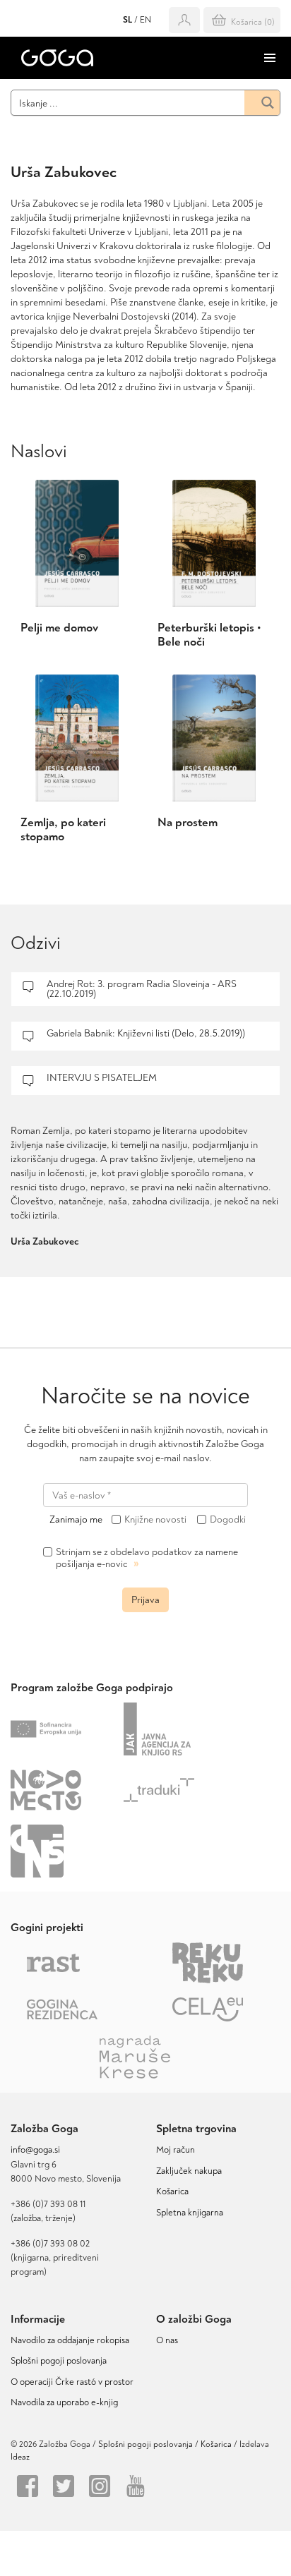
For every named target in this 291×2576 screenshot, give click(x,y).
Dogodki (228, 1520)
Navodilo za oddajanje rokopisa (72, 2340)
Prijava (145, 1600)
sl (127, 20)
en (145, 20)
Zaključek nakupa (189, 2171)
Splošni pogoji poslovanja (59, 2361)
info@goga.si (35, 2150)
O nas (167, 2340)
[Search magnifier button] (262, 103)
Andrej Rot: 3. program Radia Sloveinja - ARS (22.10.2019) (142, 989)
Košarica (172, 2191)
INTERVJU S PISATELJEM (102, 1078)
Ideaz (20, 2457)
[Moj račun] (184, 20)
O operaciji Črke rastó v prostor (72, 2382)
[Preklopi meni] (270, 58)
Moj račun (176, 2150)
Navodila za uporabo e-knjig (64, 2402)
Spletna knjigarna (190, 2213)
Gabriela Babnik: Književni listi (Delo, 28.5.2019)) (146, 1033)
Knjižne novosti (155, 1520)
